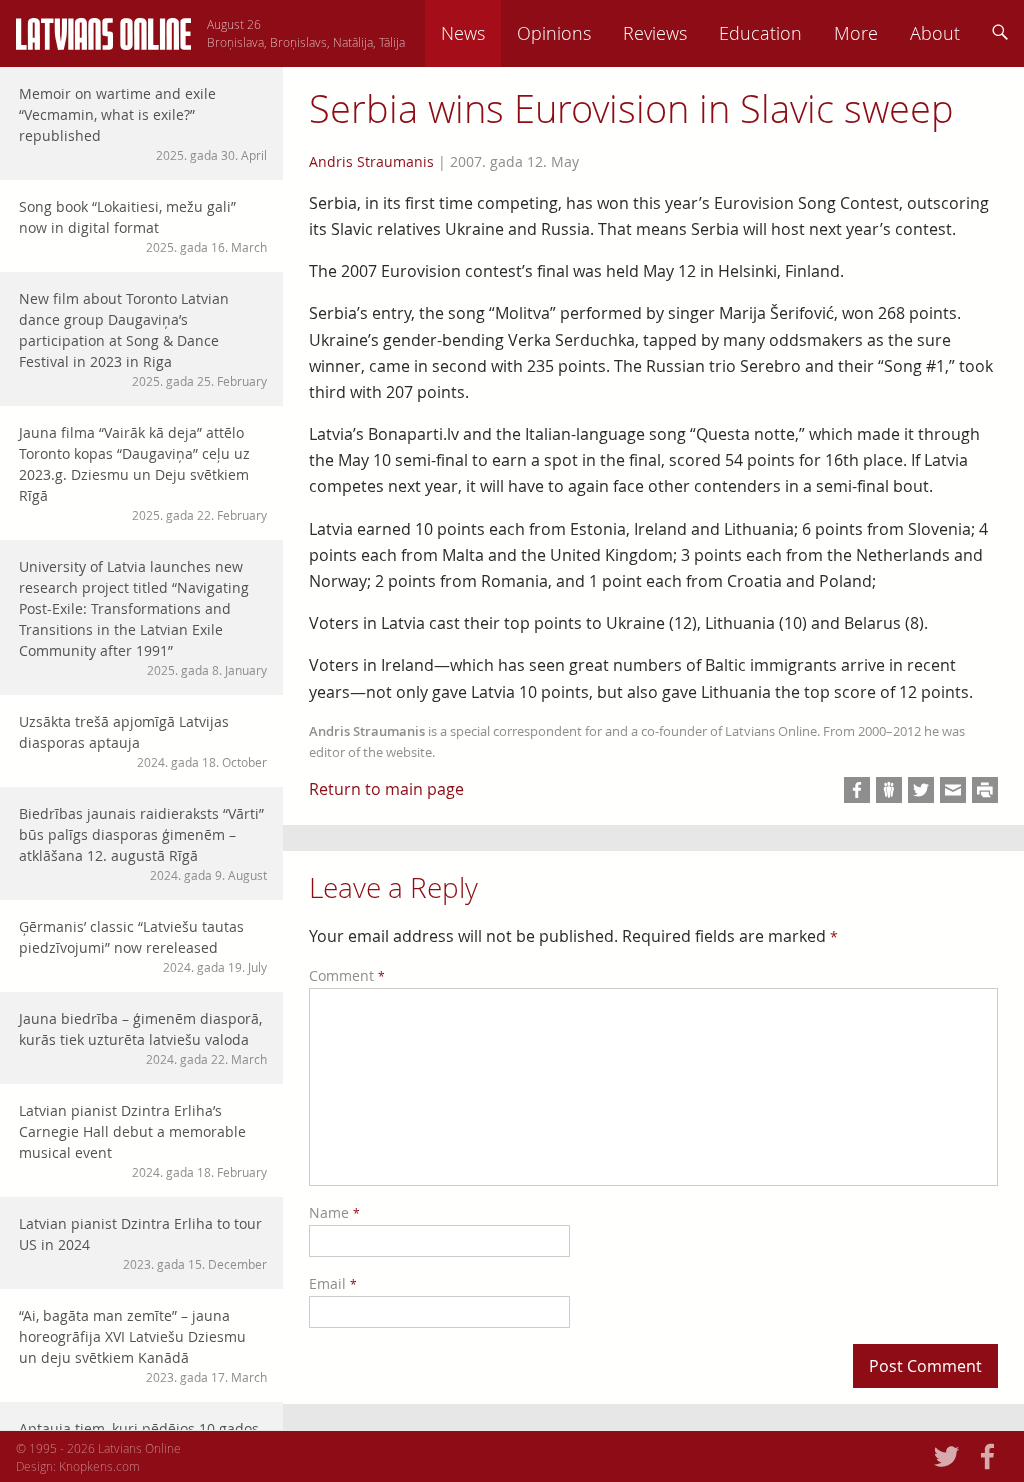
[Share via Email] (953, 790)
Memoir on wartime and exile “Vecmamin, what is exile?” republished (143, 123)
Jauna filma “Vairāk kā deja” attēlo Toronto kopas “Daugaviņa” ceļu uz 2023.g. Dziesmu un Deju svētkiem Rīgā (143, 473)
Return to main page (386, 789)
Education (760, 33)
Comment (347, 975)
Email (333, 1283)
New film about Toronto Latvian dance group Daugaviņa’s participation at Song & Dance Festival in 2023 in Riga (143, 339)
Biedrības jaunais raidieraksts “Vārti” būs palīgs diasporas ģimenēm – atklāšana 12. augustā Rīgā (143, 843)
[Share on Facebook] (857, 790)
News (463, 33)
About (935, 33)
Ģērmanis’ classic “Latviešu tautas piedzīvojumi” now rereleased (143, 946)
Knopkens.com (99, 1466)
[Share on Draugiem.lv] (889, 790)
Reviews (655, 33)
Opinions (554, 33)
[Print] (985, 790)
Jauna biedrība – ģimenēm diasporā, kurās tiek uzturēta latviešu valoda (143, 1038)
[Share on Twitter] (921, 790)
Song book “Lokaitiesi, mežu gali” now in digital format (143, 226)
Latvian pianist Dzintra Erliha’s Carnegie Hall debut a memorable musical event (143, 1140)
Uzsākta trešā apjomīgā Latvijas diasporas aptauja (143, 741)
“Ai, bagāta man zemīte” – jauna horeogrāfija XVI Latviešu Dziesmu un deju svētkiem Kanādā (143, 1345)
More (856, 33)
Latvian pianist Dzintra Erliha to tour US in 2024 (143, 1243)
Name (334, 1212)
